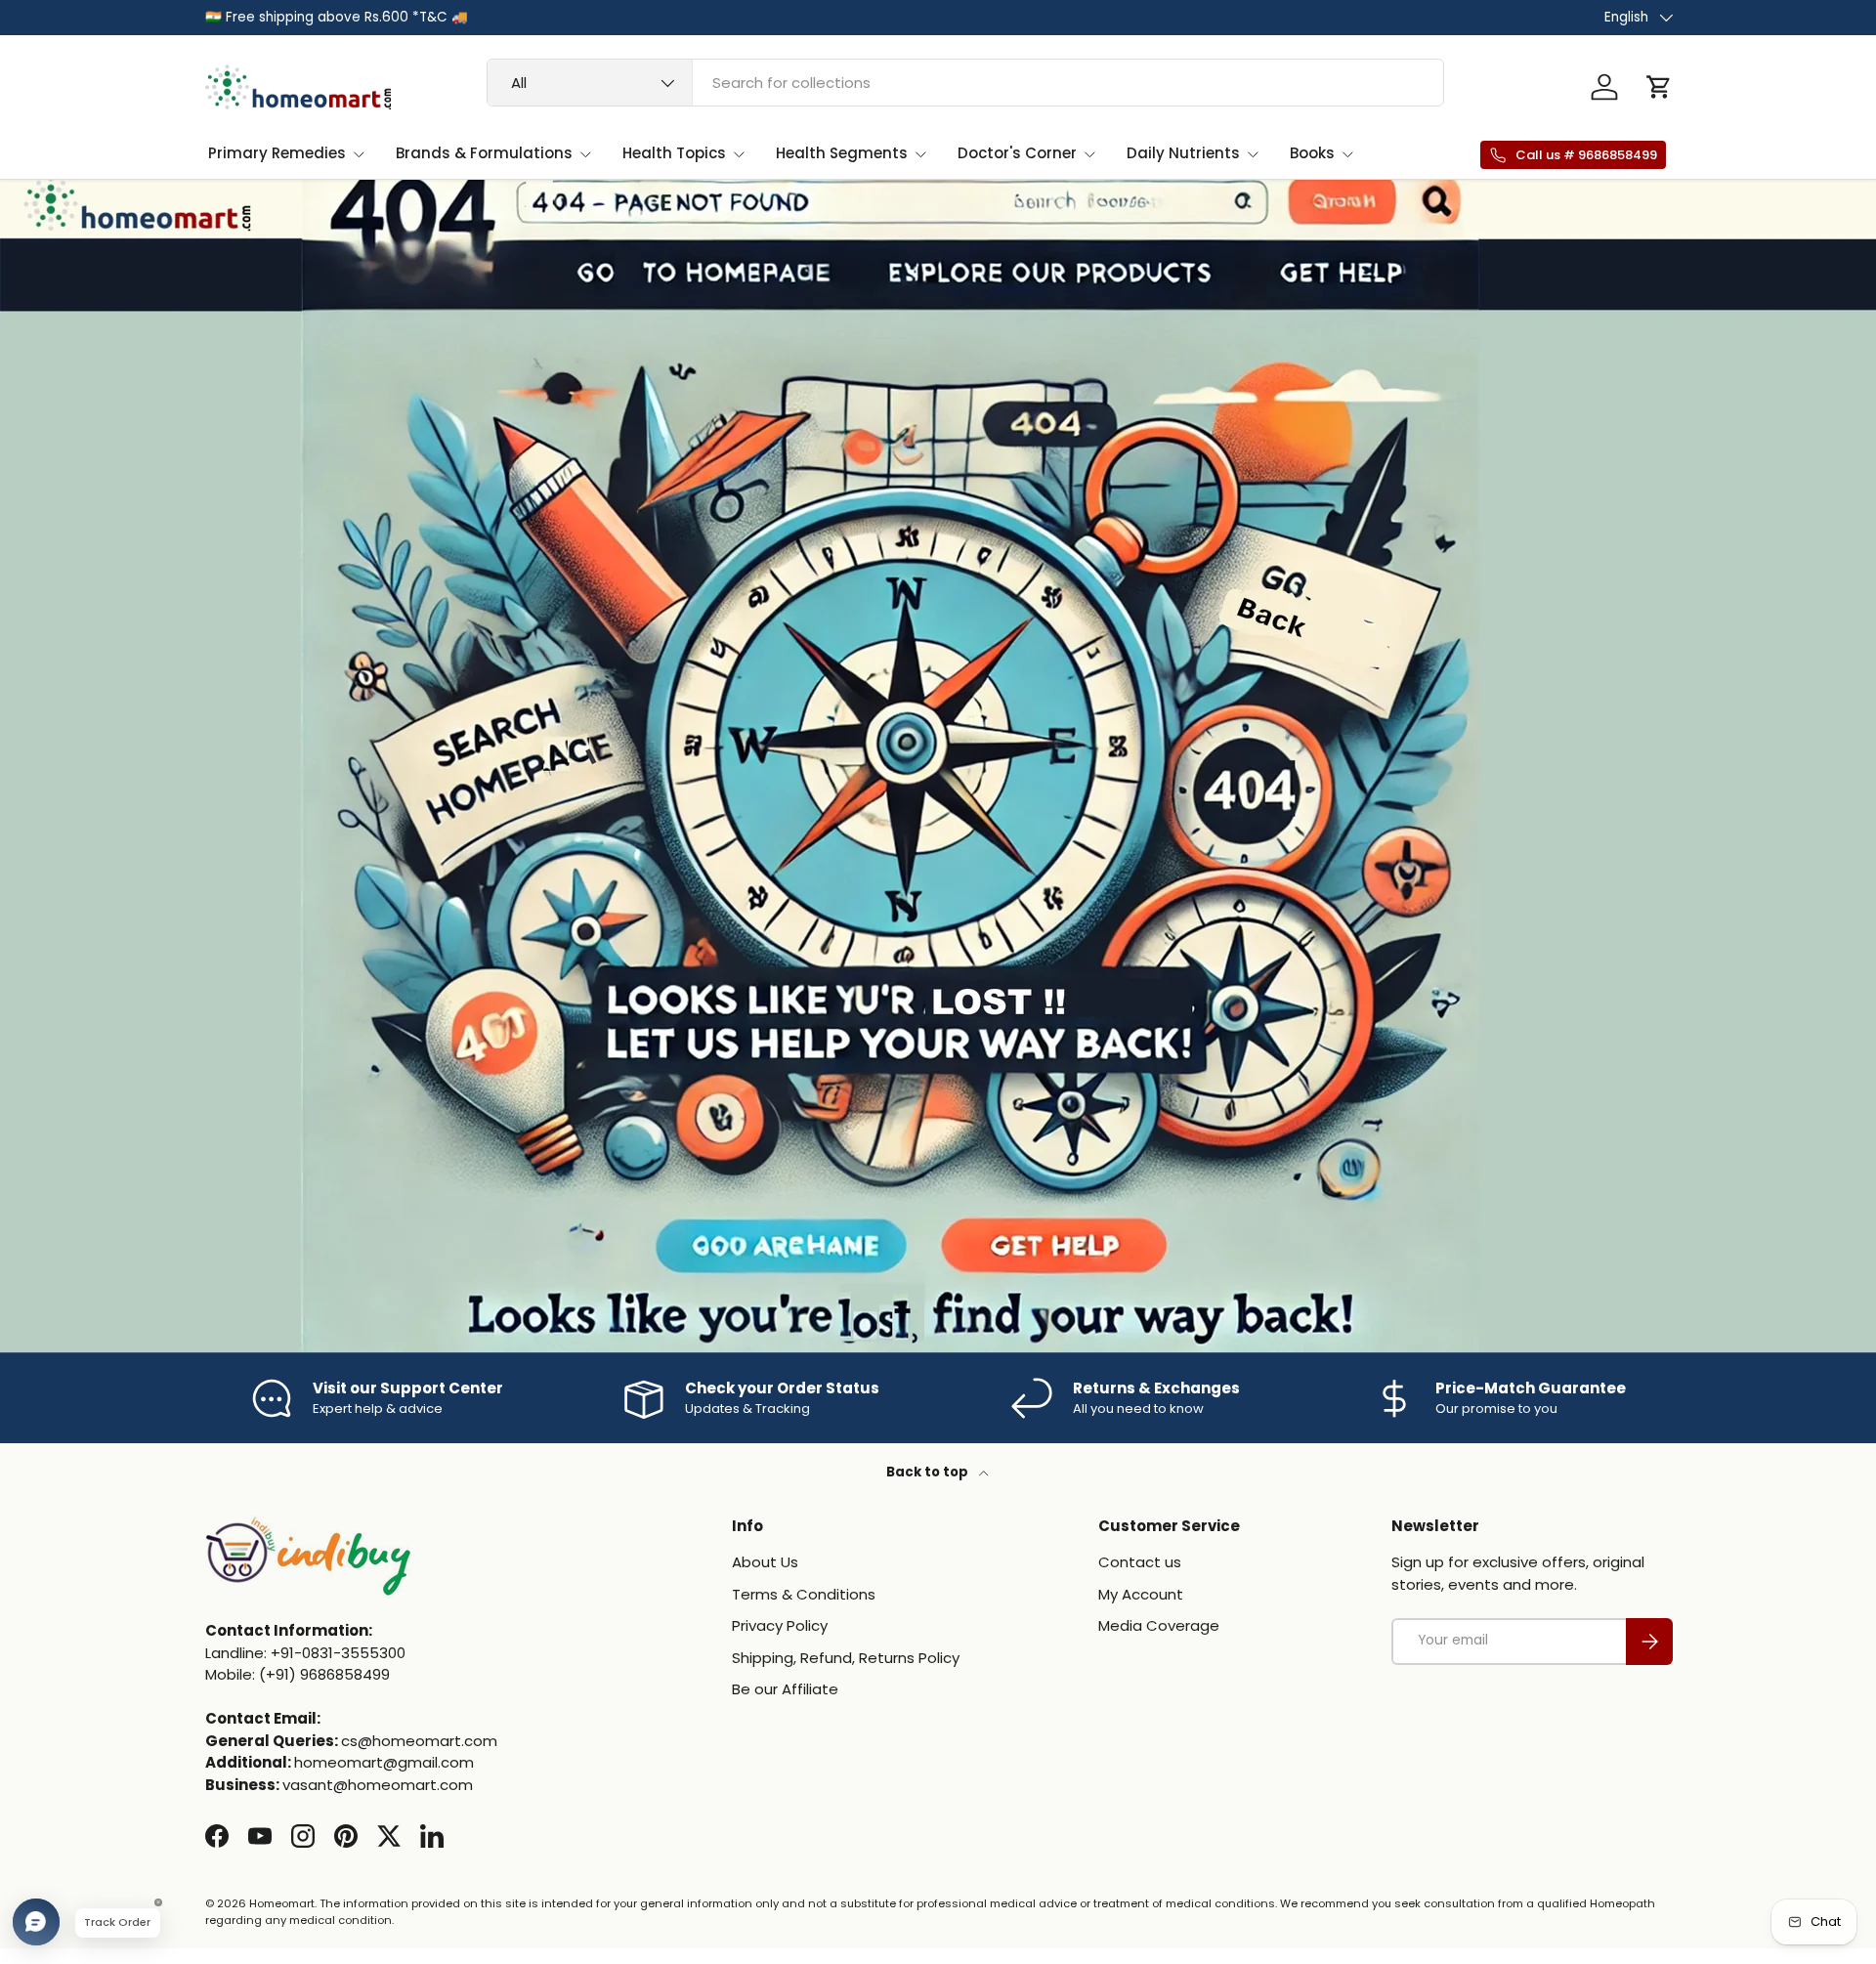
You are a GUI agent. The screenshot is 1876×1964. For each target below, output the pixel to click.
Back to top (929, 1472)
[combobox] (966, 83)
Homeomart (282, 1903)
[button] (1659, 87)
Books (1312, 153)
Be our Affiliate (785, 1690)
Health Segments (842, 153)
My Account (1141, 1594)
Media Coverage (1159, 1626)
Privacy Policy (780, 1626)
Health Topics (674, 153)
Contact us (1140, 1563)
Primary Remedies (277, 153)
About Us (765, 1563)
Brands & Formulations (484, 153)
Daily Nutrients (1183, 153)
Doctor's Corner (1017, 153)
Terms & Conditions (804, 1594)
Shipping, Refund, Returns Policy (846, 1658)
